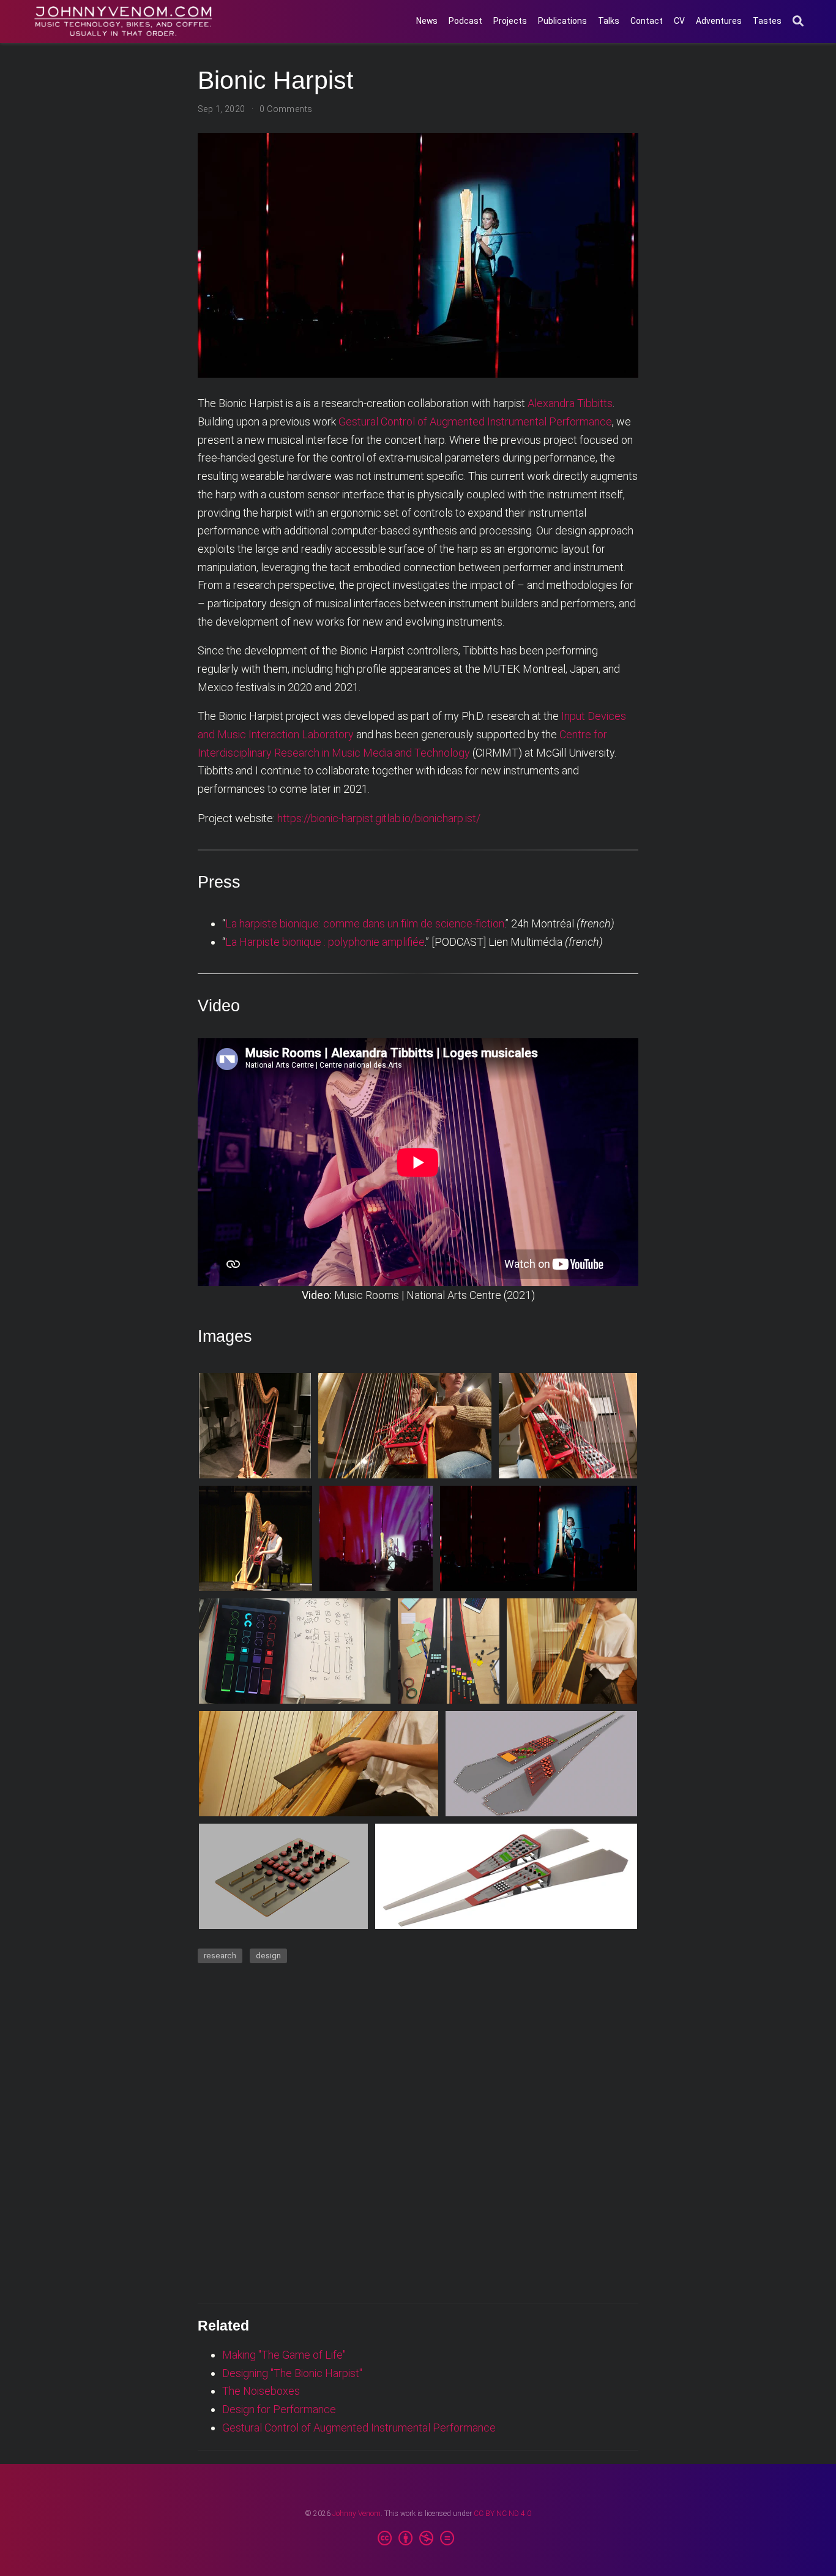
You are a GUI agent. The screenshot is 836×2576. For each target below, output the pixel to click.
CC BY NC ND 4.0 (502, 2514)
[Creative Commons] (418, 2539)
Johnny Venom (356, 2514)
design (268, 1955)
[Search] (798, 22)
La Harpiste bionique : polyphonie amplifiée (325, 942)
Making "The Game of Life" (284, 2355)
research (220, 1955)
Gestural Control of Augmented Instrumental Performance (475, 421)
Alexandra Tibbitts (570, 403)
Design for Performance (279, 2409)
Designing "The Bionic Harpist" (292, 2373)
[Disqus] (418, 2132)
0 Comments (286, 109)
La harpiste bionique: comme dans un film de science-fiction (365, 923)
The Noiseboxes (261, 2391)
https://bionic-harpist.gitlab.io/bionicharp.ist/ (379, 818)
